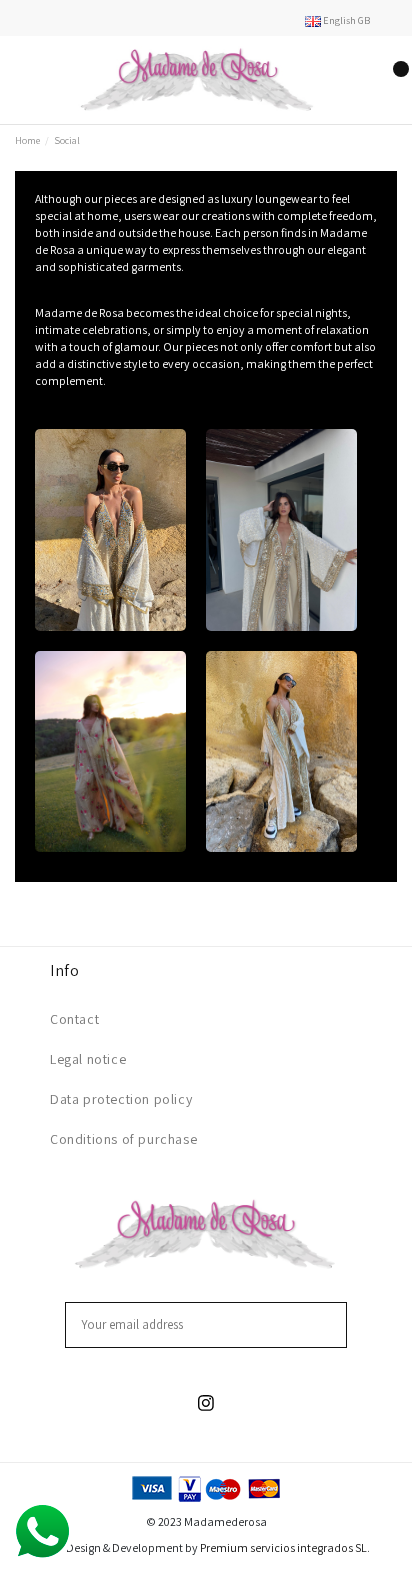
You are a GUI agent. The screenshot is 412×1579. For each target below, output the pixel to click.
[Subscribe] (334, 1325)
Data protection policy (121, 1099)
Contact (74, 1019)
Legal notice (88, 1059)
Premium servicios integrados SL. (285, 1547)
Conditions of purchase (123, 1139)
